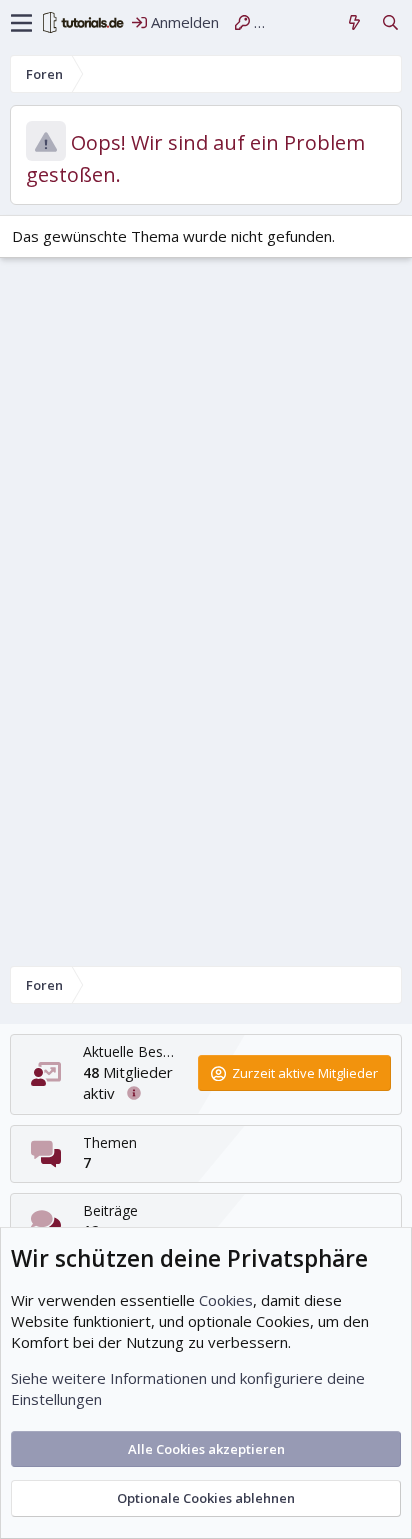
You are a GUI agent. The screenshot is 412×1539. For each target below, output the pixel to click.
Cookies (226, 1300)
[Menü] (21, 23)
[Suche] (390, 22)
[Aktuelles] (354, 22)
